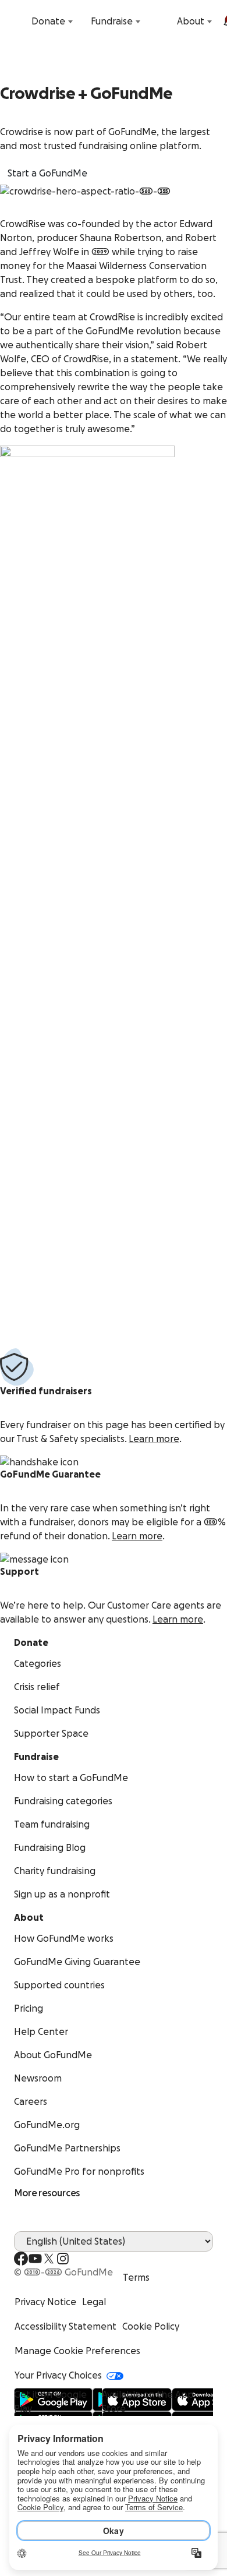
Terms (136, 2278)
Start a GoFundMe (47, 174)
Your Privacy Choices (58, 2376)
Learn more (154, 1439)
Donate (48, 22)
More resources (47, 2193)
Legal (94, 2302)
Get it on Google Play (50, 2402)
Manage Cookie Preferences (77, 2351)
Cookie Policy (151, 2327)
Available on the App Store (148, 2402)
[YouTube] (35, 2259)
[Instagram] (63, 2259)
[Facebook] (21, 2259)
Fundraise (112, 22)
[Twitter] (49, 2259)
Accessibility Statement (65, 2327)
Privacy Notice (45, 2302)
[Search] (16, 22)
